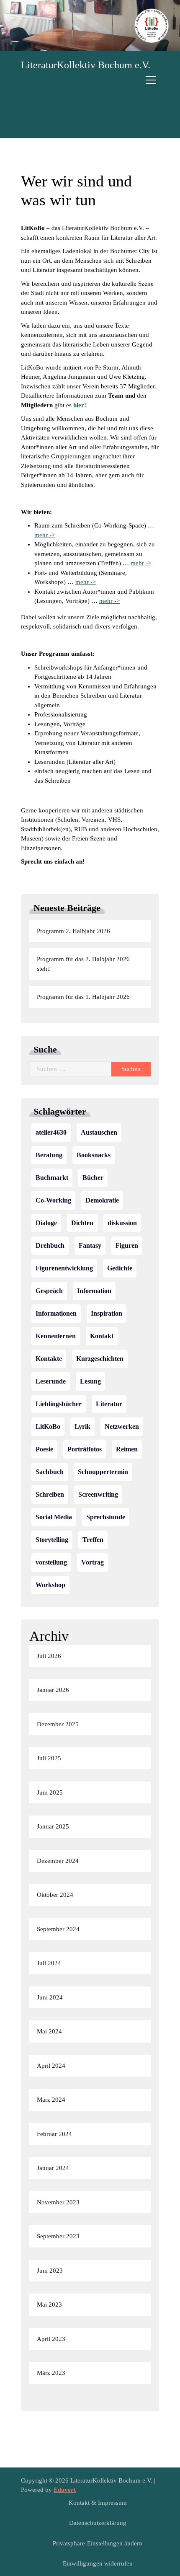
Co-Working (53, 1200)
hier (79, 405)
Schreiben (50, 1494)
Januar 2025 (53, 1826)
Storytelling (52, 1540)
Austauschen (99, 1132)
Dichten (82, 1223)
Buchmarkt (52, 1178)
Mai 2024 (49, 2031)
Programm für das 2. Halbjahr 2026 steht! (83, 964)
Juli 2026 (49, 1656)
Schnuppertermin (103, 1472)
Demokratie (102, 1200)
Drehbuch (50, 1245)
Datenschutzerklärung (98, 2523)
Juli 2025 (49, 1758)
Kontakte (49, 1359)
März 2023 (51, 2373)
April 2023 (51, 2339)
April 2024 (51, 2066)
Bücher (93, 1178)
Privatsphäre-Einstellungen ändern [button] (98, 2543)
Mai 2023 (49, 2304)
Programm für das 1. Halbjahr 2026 (83, 997)
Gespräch (49, 1291)
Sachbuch (50, 1472)
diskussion (122, 1223)
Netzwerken (122, 1426)
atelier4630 (51, 1132)
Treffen (93, 1540)
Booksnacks (94, 1155)
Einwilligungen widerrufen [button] (98, 2563)
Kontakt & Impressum (98, 2503)
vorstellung (51, 1562)
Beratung (49, 1155)
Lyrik (82, 1426)
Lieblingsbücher (59, 1404)
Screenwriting (98, 1494)
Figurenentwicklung (64, 1268)
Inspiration (107, 1313)
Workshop (50, 1585)
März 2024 (51, 2100)
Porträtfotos (85, 1449)
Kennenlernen (56, 1336)
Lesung (90, 1381)
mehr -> (45, 535)
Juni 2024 (50, 1997)
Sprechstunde (106, 1517)
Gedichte (120, 1268)
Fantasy (90, 1245)
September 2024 (58, 1929)
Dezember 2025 (58, 1724)
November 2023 (58, 2202)
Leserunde (51, 1381)
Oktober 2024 (55, 1895)
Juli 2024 (49, 1963)
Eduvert (65, 2490)
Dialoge (46, 1223)
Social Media (54, 1517)
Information (94, 1291)
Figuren (127, 1245)
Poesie (44, 1449)
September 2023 (58, 2236)
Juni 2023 (50, 2271)
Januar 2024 (53, 2168)
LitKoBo (48, 1426)
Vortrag (93, 1562)
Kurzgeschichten (100, 1359)
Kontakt (102, 1336)
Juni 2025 (50, 1792)
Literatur (109, 1404)
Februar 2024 (54, 2134)
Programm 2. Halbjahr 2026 (73, 931)
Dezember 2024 (58, 1861)
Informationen (56, 1313)
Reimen (127, 1449)
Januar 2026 (53, 1690)
